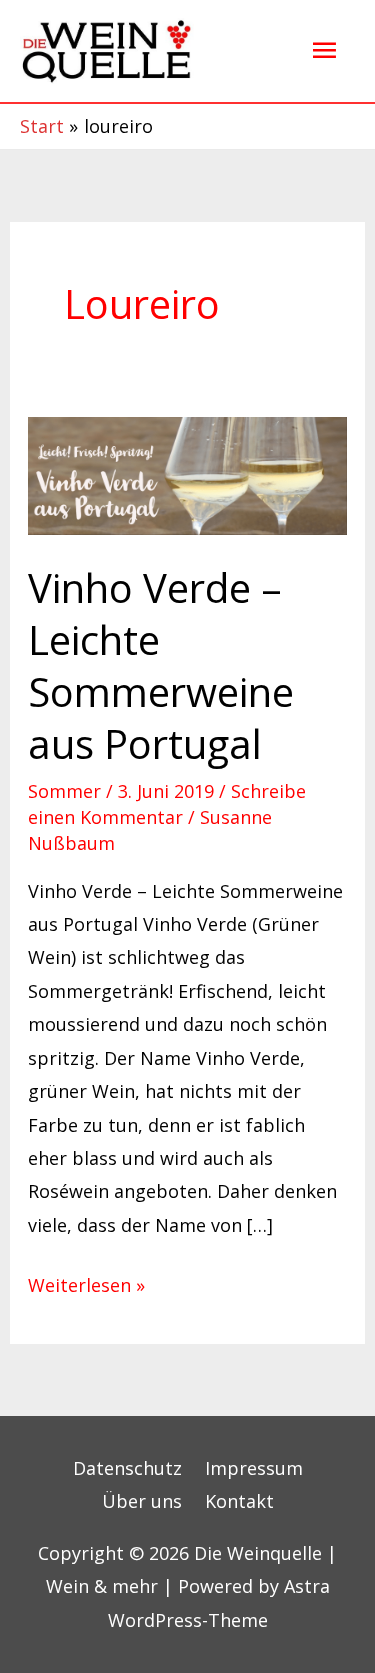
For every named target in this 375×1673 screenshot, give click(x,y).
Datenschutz (127, 1468)
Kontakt (239, 1501)
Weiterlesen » (86, 1283)
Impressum (254, 1468)
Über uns (142, 1501)
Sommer (64, 791)
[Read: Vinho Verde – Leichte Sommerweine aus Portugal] (188, 474)
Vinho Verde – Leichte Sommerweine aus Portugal (161, 665)
